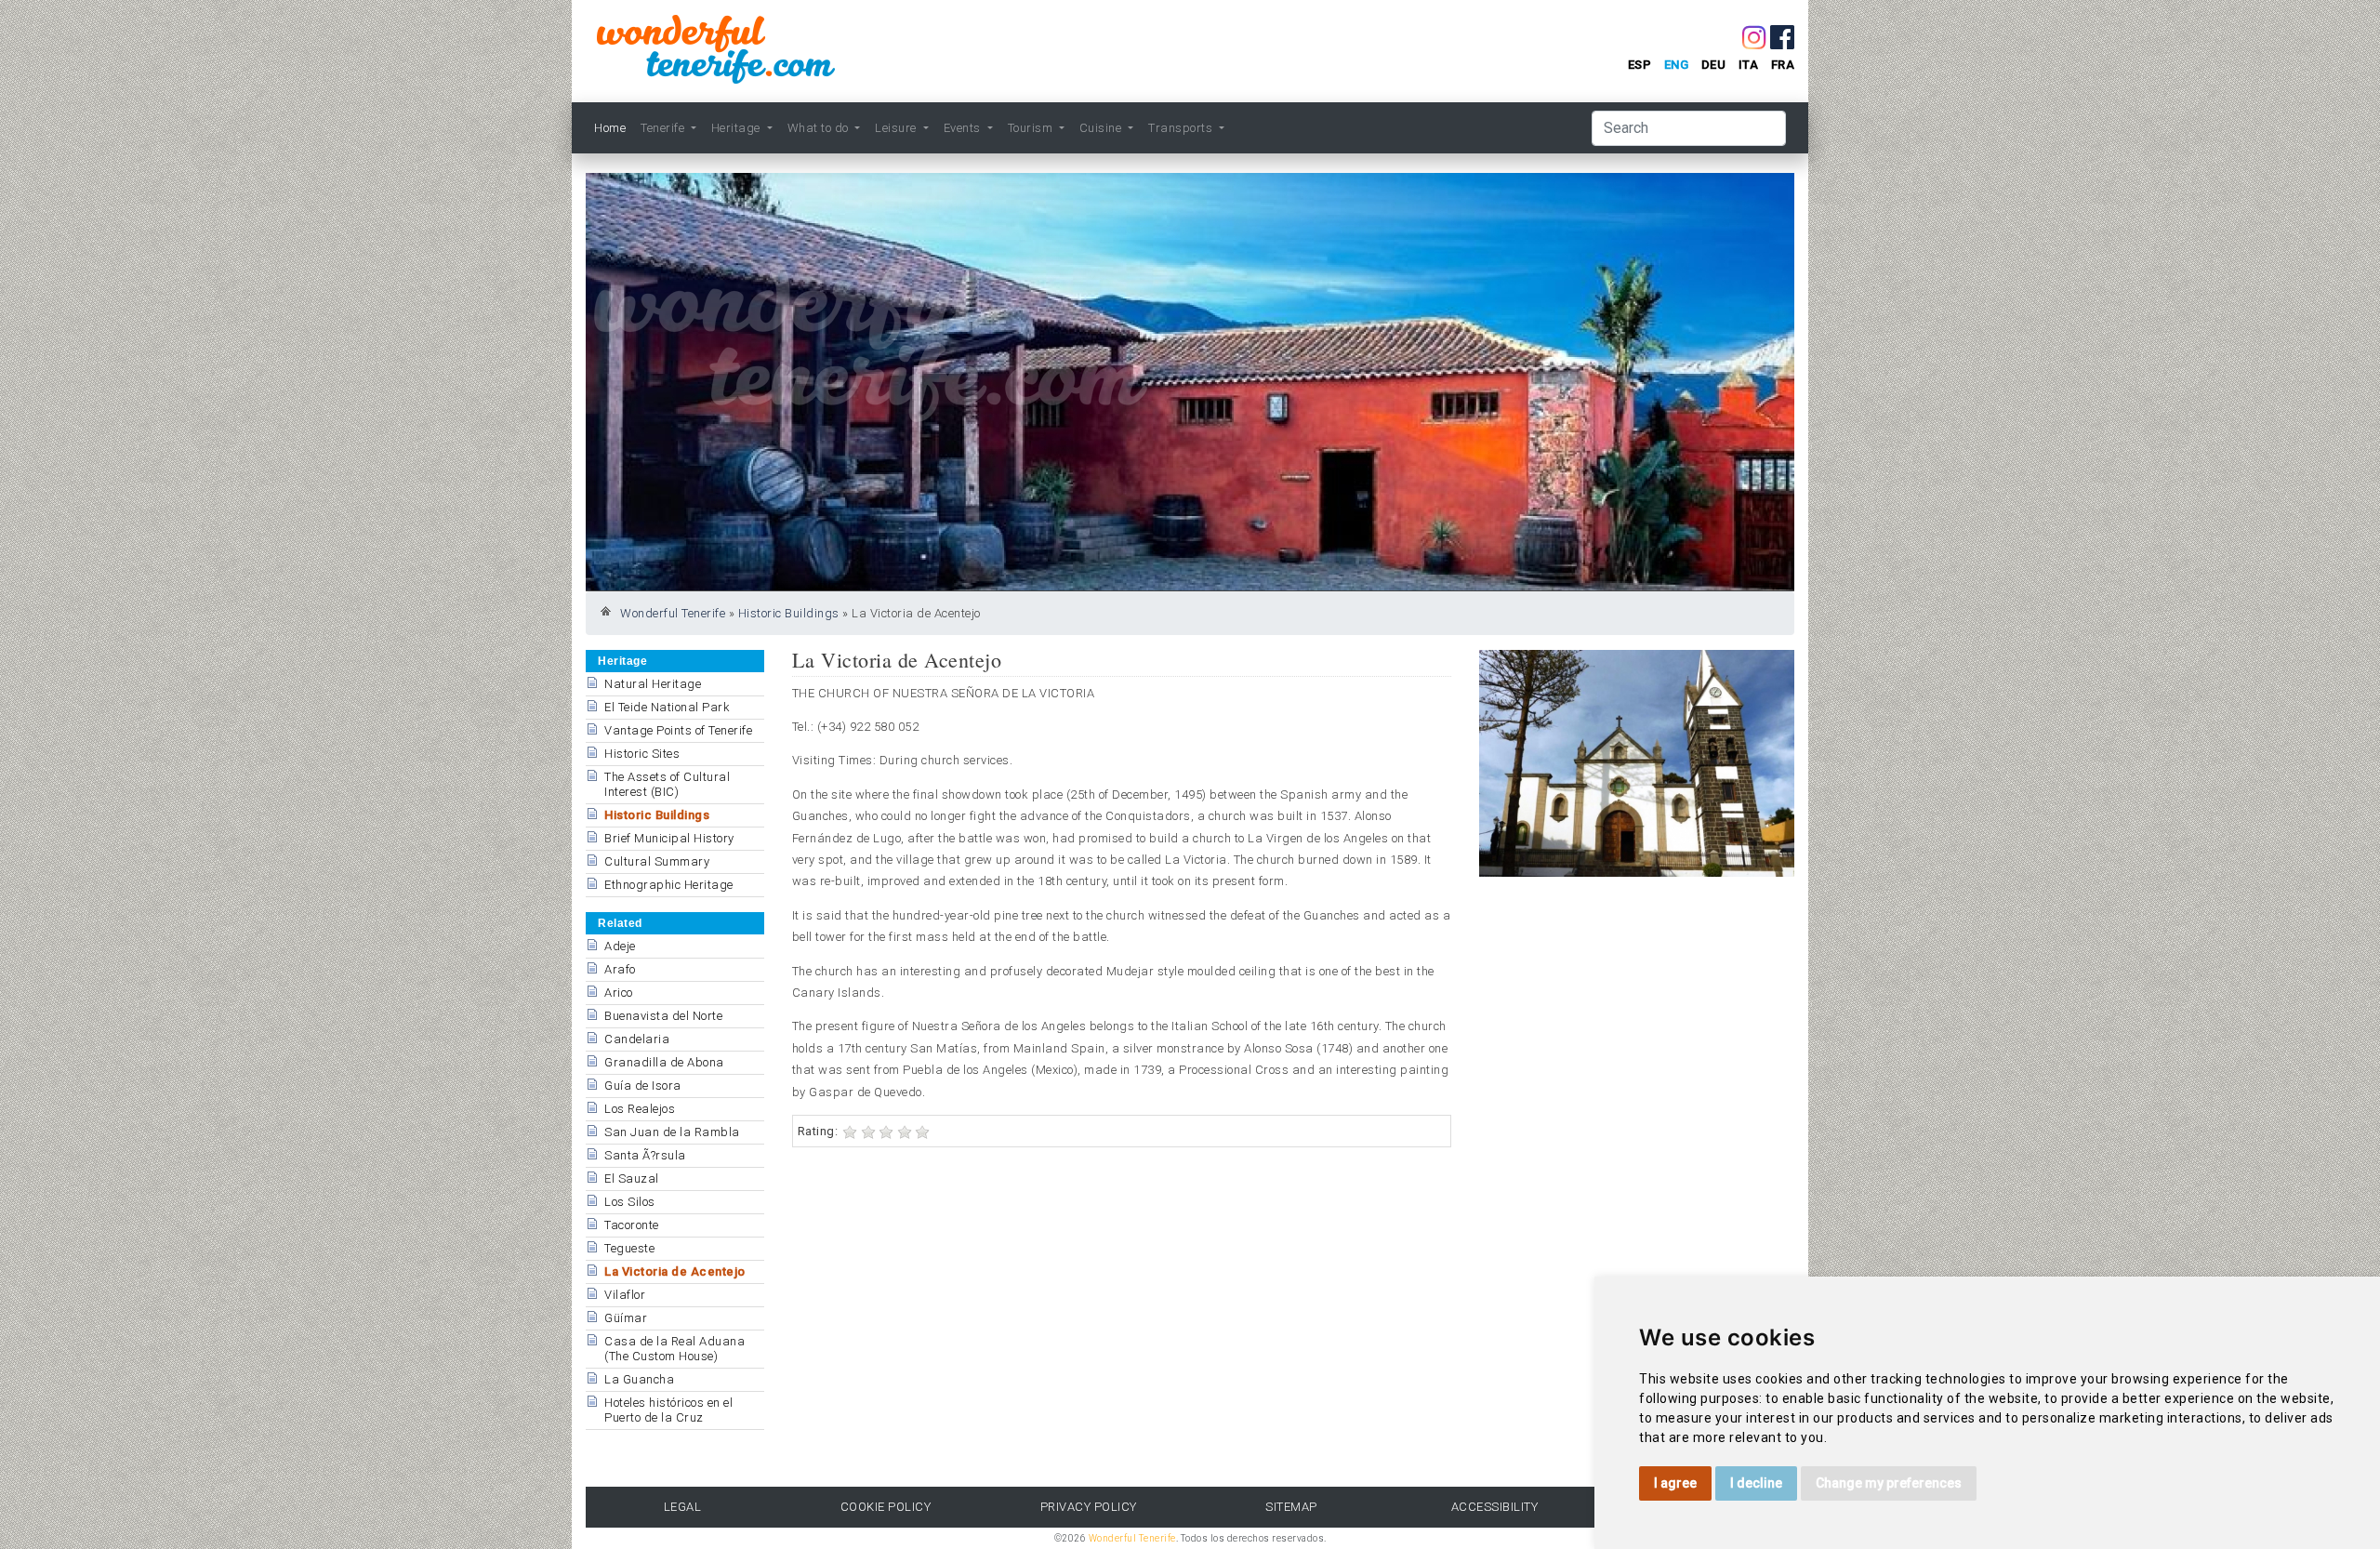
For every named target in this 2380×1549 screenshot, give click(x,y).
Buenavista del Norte (663, 1016)
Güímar (626, 1318)
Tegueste (629, 1248)
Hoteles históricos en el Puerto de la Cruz (668, 1410)
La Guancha (639, 1379)
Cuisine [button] (1102, 128)
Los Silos (630, 1202)
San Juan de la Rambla (672, 1132)
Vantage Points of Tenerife (678, 730)
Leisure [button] (897, 128)
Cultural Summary (657, 861)
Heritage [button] (738, 128)
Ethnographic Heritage (669, 885)
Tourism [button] (1032, 128)
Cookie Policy (886, 1507)
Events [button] (964, 128)
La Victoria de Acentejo (675, 1271)
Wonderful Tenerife (673, 613)
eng (1677, 65)
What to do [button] (820, 128)
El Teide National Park (667, 707)
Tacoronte (632, 1225)
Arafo (620, 969)
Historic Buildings (789, 613)
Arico (619, 993)
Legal (683, 1507)
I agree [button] (1675, 1483)
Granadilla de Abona (664, 1062)
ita (1749, 65)
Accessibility (1495, 1507)
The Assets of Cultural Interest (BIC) (667, 784)
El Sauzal (632, 1178)
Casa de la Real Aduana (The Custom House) (674, 1349)
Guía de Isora (643, 1086)
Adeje (620, 946)
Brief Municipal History (669, 838)
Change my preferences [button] (1889, 1483)
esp (1640, 65)
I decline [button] (1756, 1483)
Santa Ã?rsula (645, 1155)
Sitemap (1291, 1507)
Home (610, 128)
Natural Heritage (653, 684)
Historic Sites (642, 754)
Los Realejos (640, 1109)
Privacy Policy (1089, 1507)
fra (1783, 65)
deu (1714, 65)
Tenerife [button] (664, 128)
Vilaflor (625, 1295)
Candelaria (637, 1039)
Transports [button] (1182, 128)
